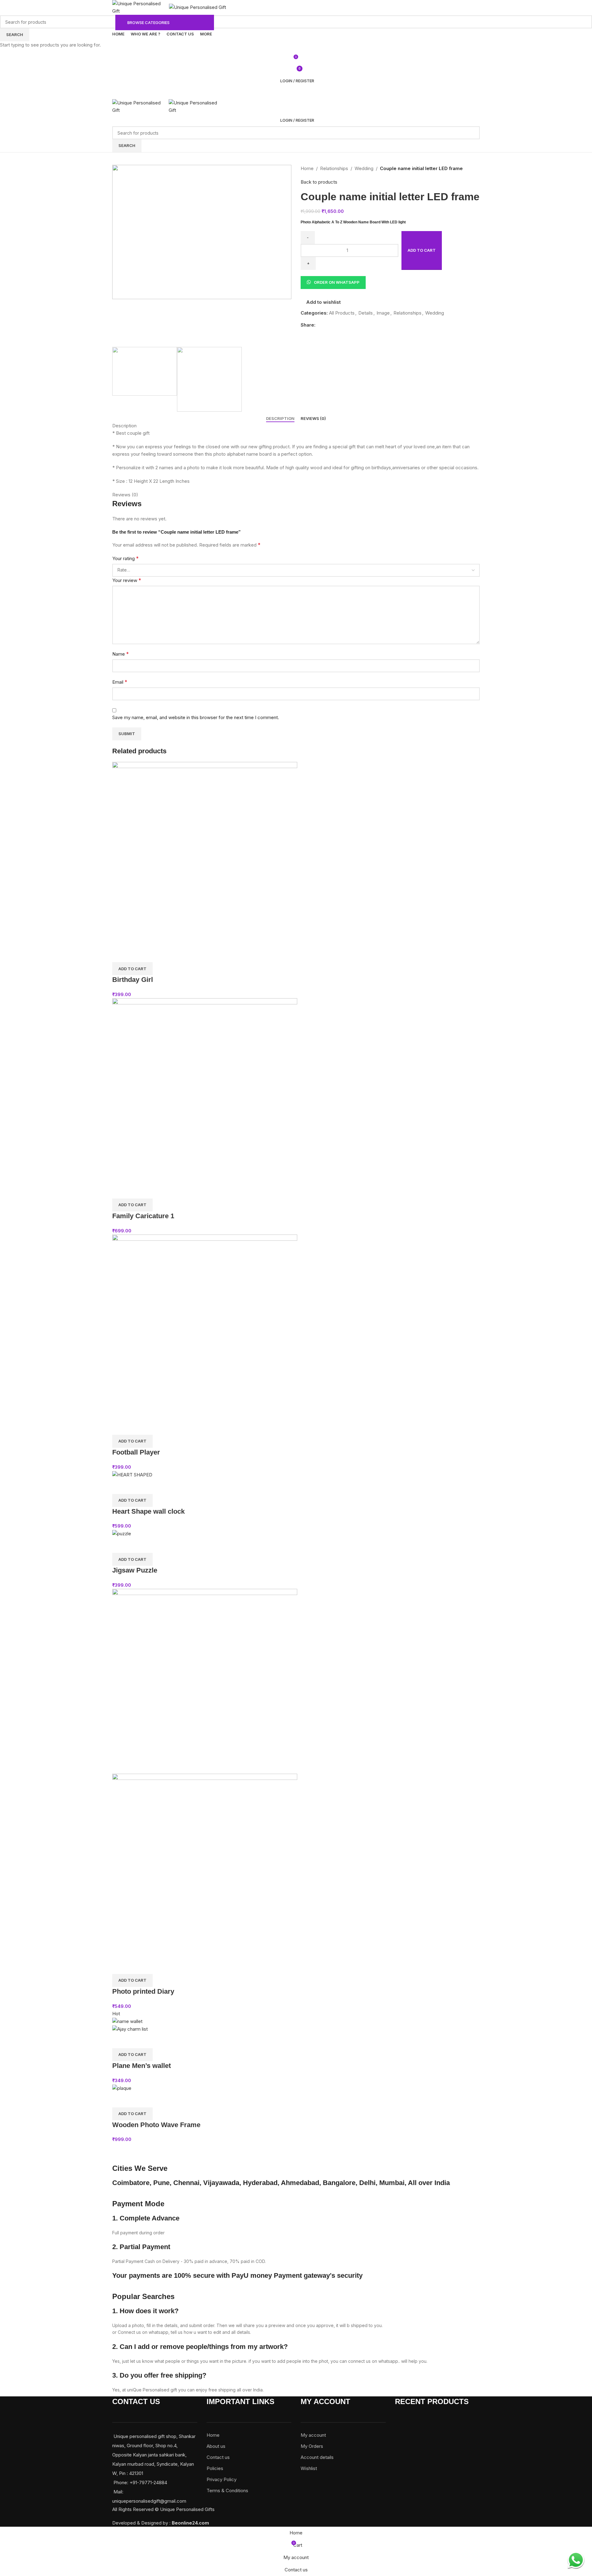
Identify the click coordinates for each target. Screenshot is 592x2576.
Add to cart (422, 250)
